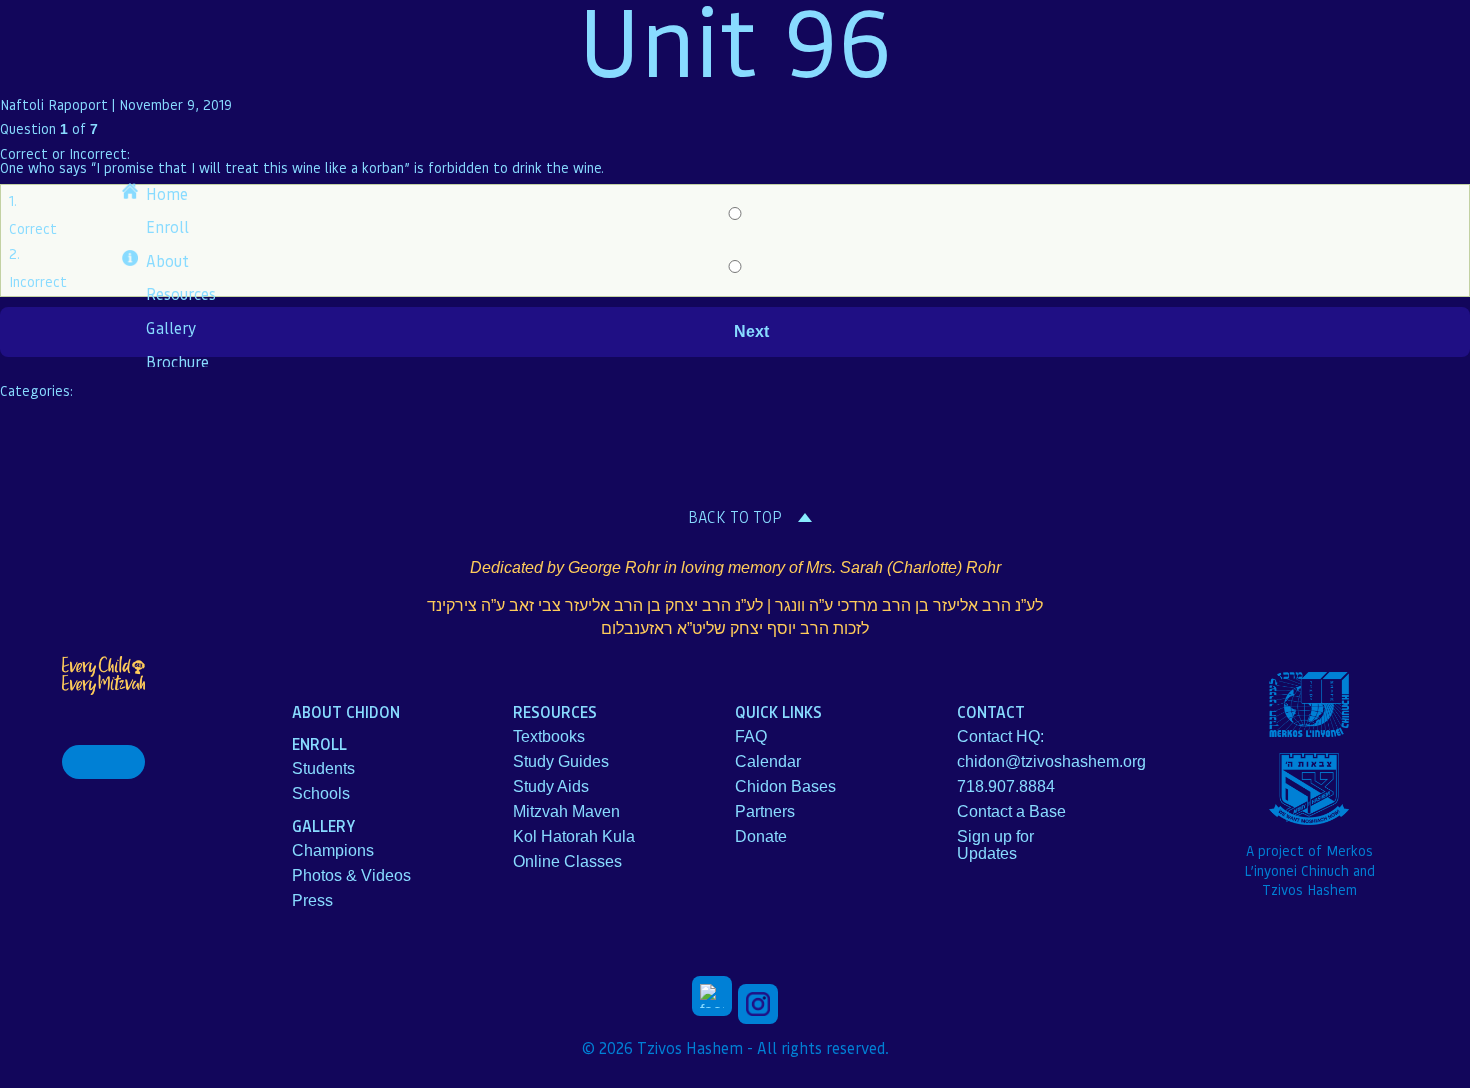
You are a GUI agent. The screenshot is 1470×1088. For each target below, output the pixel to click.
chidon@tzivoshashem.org (1051, 761)
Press (312, 900)
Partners (765, 811)
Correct (33, 228)
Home (167, 193)
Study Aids (551, 786)
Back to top (735, 517)
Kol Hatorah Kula (574, 836)
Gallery (171, 327)
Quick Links (778, 711)
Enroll (167, 226)
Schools (321, 793)
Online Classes (567, 861)
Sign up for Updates (995, 845)
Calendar (768, 761)
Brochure (177, 361)
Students (323, 768)
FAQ (751, 736)
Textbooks (549, 736)
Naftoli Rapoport (54, 104)
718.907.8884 (1006, 786)
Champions (333, 850)
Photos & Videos (351, 875)
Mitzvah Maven (566, 811)
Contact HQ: (1000, 736)
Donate (761, 836)
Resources (181, 293)
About (167, 260)
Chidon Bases (785, 786)
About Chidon (346, 711)
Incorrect (38, 281)
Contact (991, 711)
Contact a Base (1011, 811)
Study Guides (561, 761)
